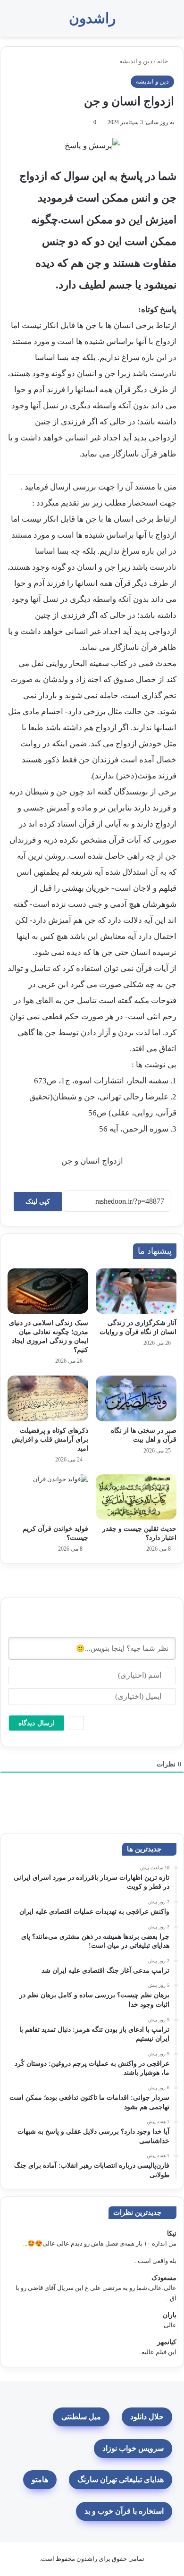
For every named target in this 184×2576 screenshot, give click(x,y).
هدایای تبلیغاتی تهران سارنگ (121, 2479)
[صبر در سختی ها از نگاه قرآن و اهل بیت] (136, 1398)
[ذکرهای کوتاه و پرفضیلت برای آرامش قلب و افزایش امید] (48, 1398)
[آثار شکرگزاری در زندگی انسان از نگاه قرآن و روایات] (136, 1291)
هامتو (40, 2479)
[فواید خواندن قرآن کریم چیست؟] (48, 1497)
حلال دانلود (147, 2417)
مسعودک (164, 2278)
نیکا (172, 2234)
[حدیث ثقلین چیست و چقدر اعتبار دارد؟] (136, 1497)
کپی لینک (38, 1202)
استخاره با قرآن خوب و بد (124, 2511)
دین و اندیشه (136, 61)
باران (170, 2315)
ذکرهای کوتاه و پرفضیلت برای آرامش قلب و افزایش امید (50, 1440)
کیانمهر (167, 2342)
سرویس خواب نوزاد (133, 2448)
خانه (163, 61)
